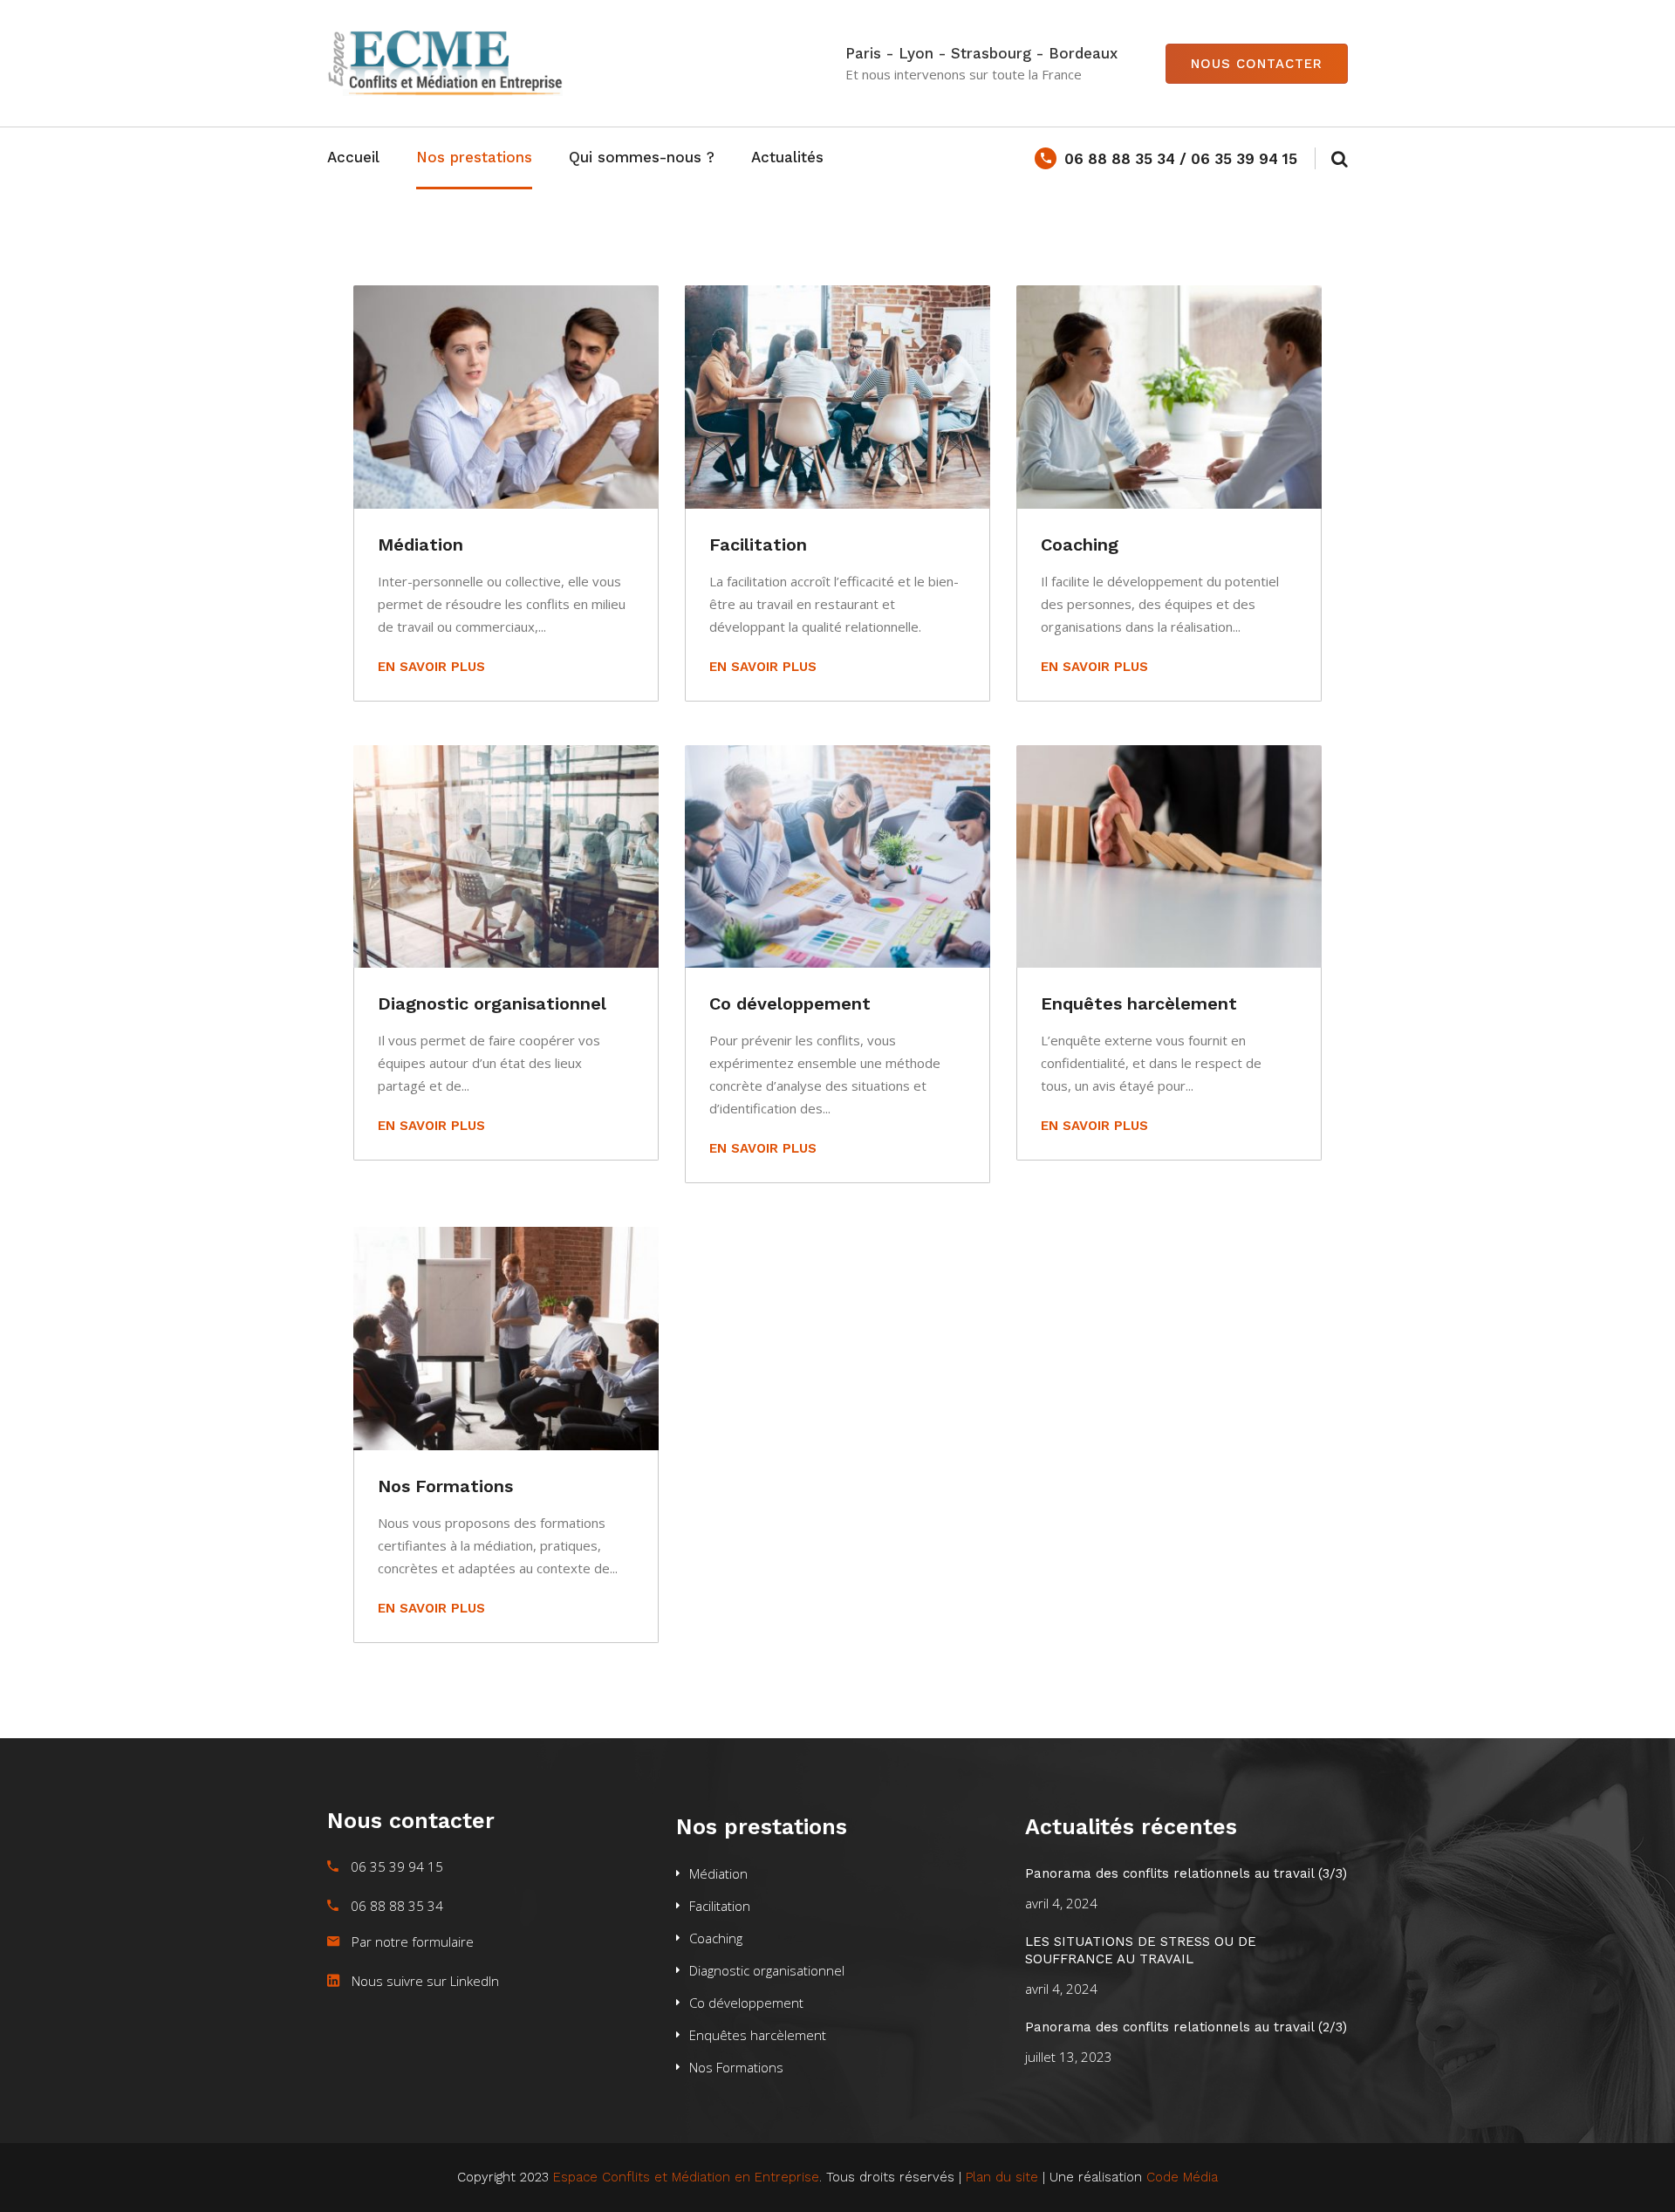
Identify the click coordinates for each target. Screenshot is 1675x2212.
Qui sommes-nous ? (642, 157)
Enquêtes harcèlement (1139, 1003)
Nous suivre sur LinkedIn (425, 1981)
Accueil (353, 157)
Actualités (787, 157)
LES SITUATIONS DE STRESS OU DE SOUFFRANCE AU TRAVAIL (1141, 1950)
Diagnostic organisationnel (492, 1003)
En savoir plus (431, 667)
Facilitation (758, 544)
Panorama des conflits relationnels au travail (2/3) (1186, 2027)
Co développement (790, 1003)
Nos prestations (474, 157)
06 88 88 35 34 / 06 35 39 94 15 (1181, 159)
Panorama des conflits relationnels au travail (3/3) (1186, 1873)
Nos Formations (445, 1486)
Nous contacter (1257, 64)
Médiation (420, 544)
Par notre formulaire (413, 1941)
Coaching (1080, 544)
